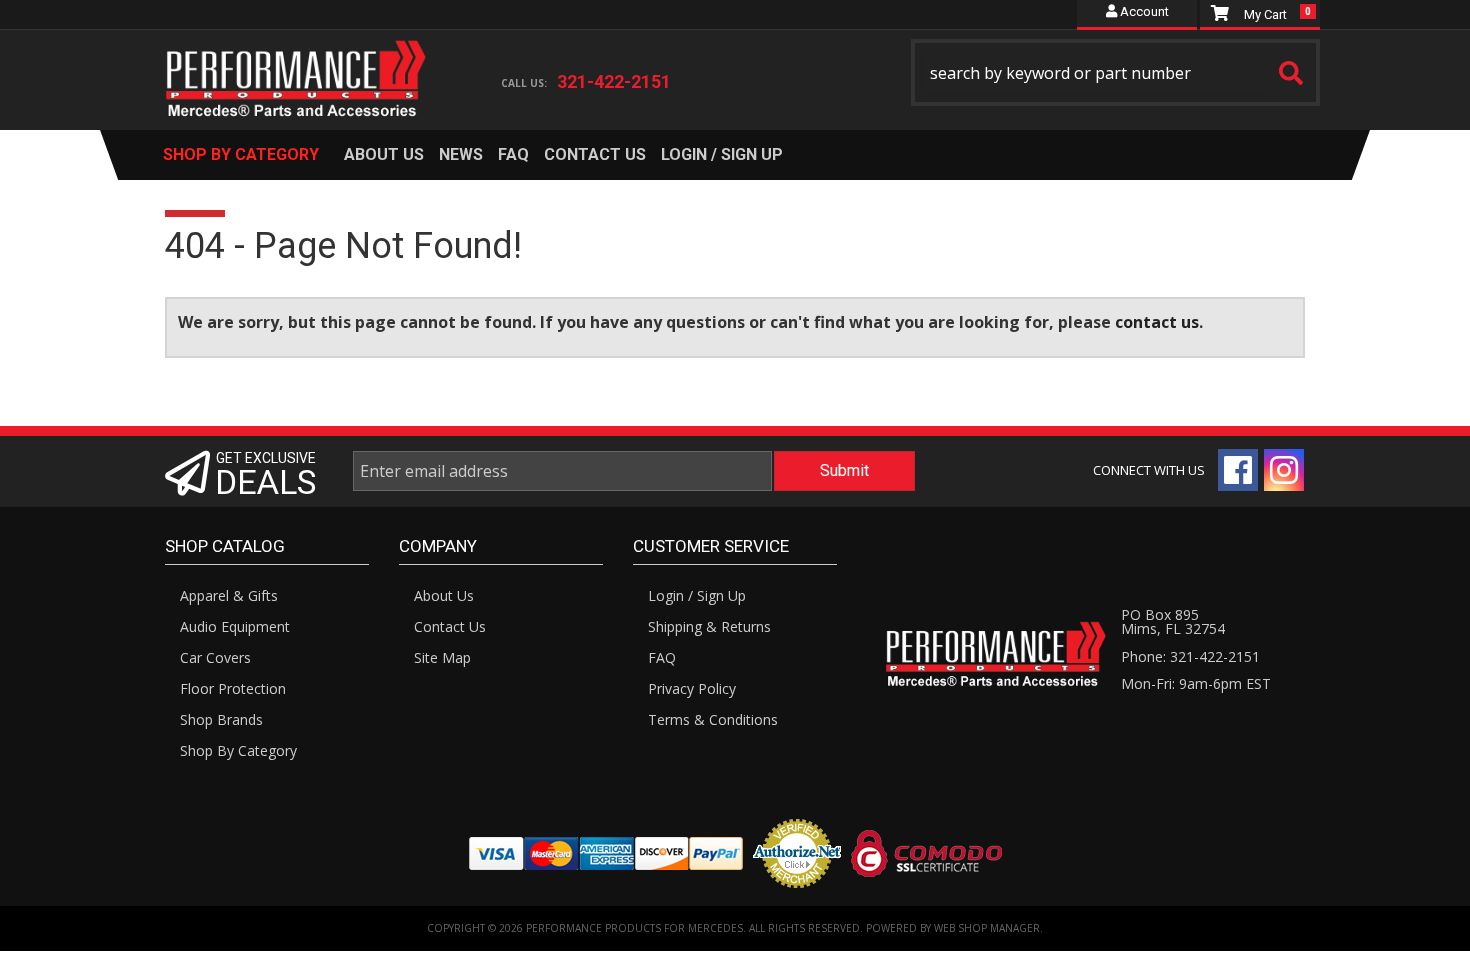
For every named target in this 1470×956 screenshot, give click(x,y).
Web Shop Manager (987, 928)
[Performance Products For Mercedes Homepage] (296, 61)
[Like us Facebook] (1238, 470)
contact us (1157, 322)
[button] (1116, 72)
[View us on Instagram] (1284, 470)
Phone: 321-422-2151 (1190, 656)
